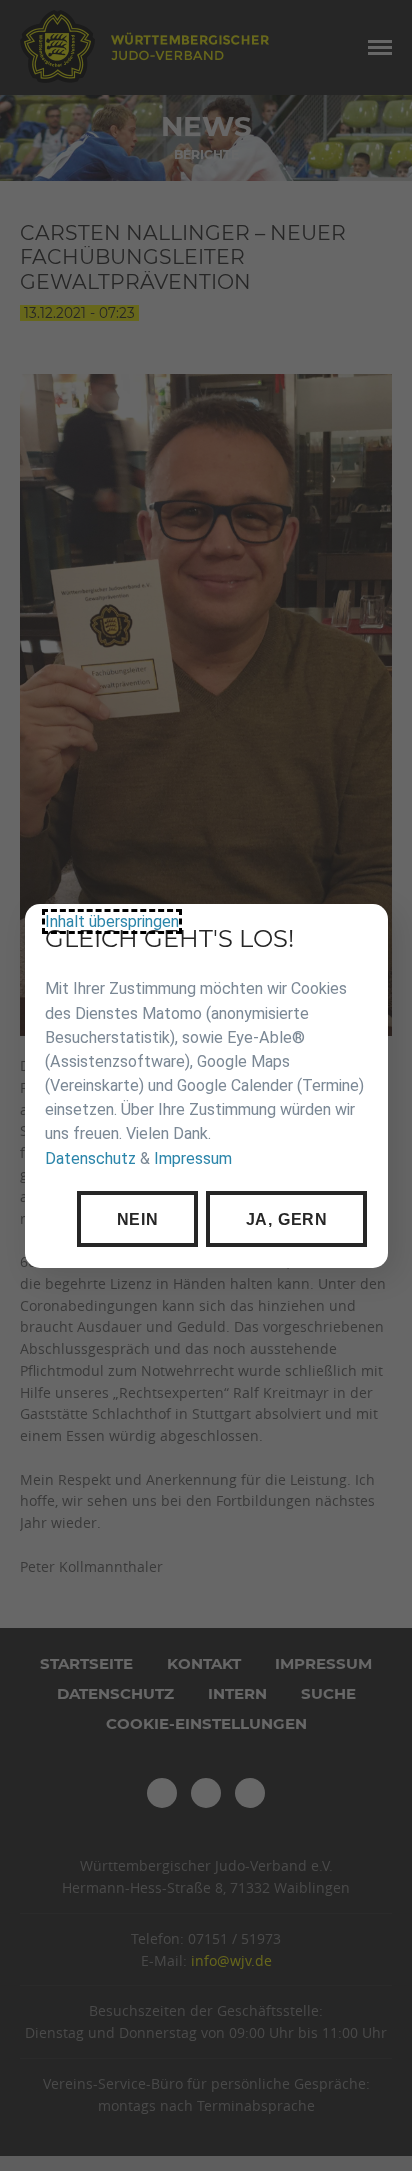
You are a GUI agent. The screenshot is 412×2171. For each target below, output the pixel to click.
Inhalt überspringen (112, 921)
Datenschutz (90, 1157)
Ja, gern (286, 1218)
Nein (137, 1218)
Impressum (193, 1157)
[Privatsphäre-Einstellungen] (357, 934)
